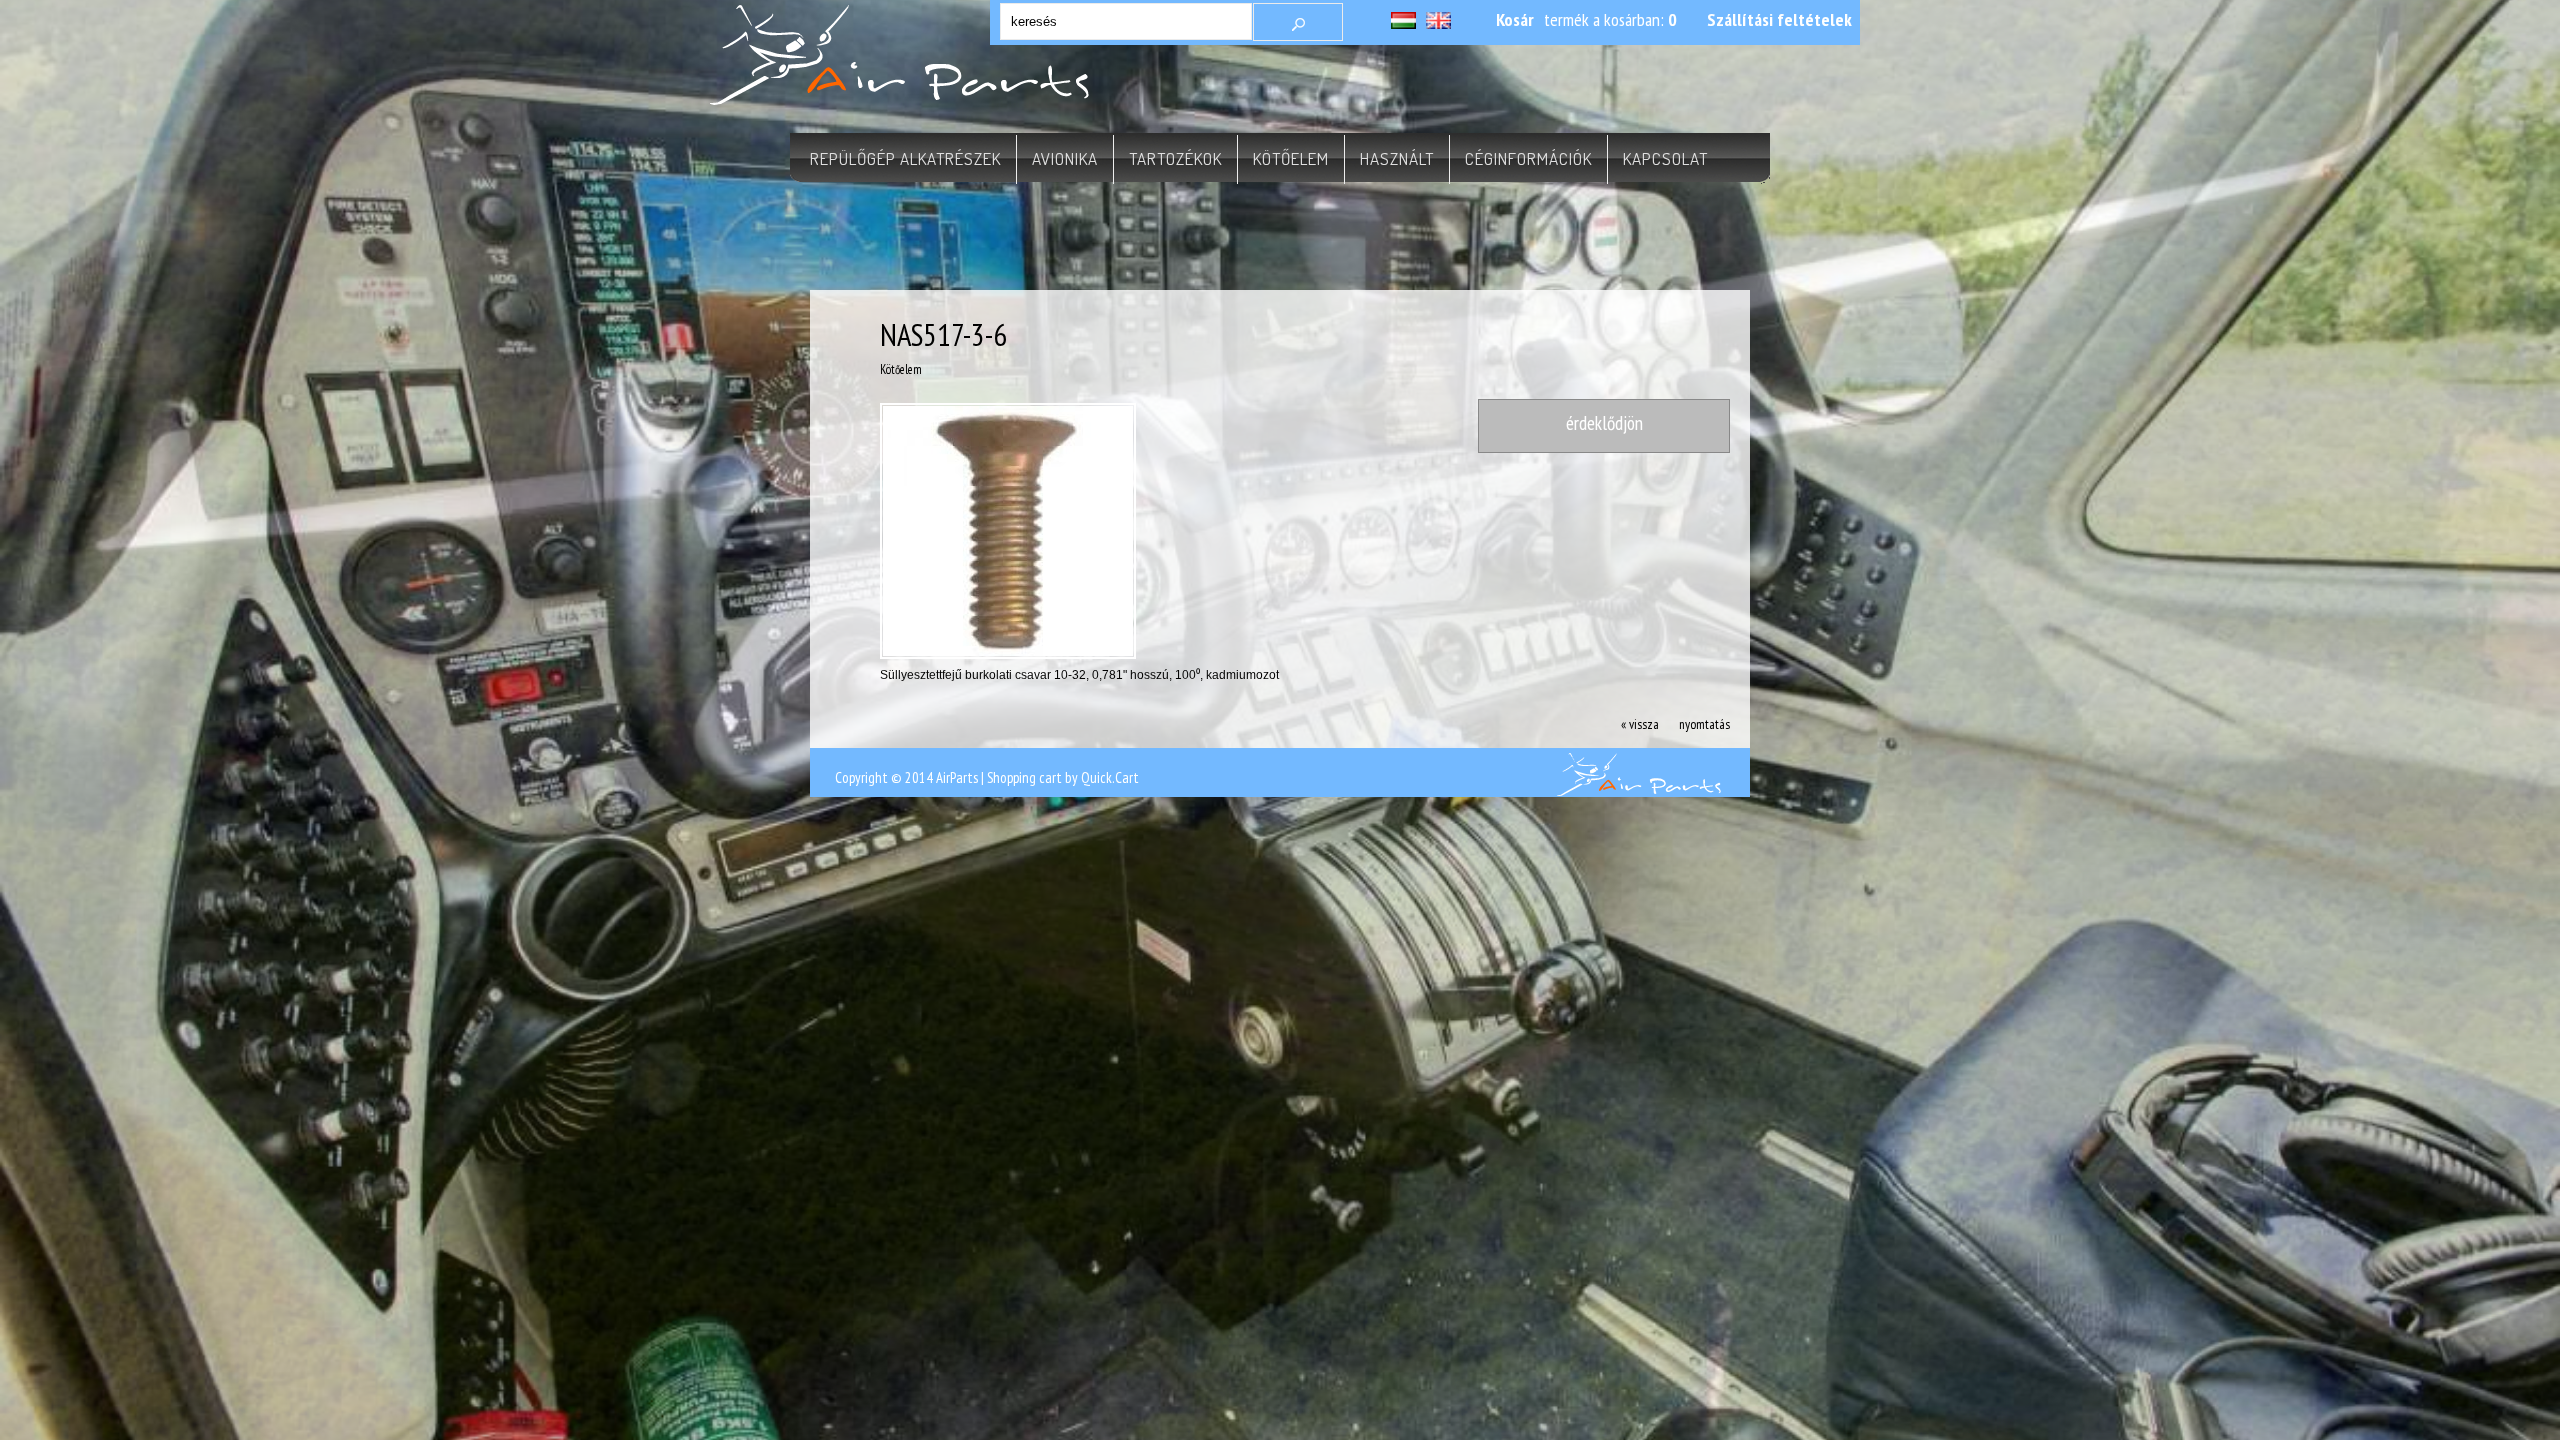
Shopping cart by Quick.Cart (1063, 777)
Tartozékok (1175, 158)
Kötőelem (1291, 158)
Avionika (1065, 158)
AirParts (957, 777)
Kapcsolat (1665, 158)
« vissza (1640, 724)
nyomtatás (1704, 724)
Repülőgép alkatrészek (905, 158)
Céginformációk (1528, 158)
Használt (1397, 158)
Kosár (1515, 19)
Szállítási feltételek (1779, 19)
